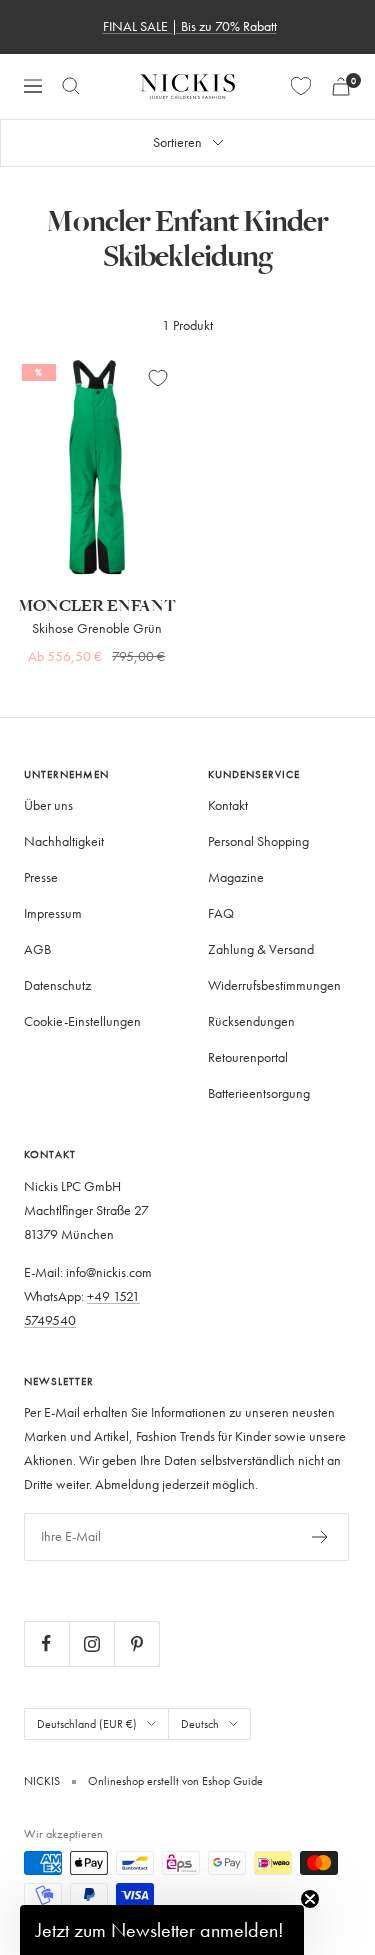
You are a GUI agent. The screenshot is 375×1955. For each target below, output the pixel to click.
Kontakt (228, 805)
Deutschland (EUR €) (87, 1723)
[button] (162, 1930)
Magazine (236, 877)
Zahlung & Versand (261, 949)
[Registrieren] (320, 1537)
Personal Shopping (258, 841)
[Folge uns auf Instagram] (91, 1643)
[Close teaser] (310, 1899)
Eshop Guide (231, 1780)
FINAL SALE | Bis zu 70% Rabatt (190, 26)
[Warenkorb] (341, 86)
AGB (37, 949)
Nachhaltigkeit (64, 841)
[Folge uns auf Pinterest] (136, 1643)
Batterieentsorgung (259, 1093)
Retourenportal (248, 1057)
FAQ (221, 913)
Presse (41, 877)
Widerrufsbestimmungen (274, 985)
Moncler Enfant (97, 606)
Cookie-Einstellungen (82, 1021)
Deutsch (200, 1723)
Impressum (53, 913)
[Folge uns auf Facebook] (46, 1643)
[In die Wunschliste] (158, 378)
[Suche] (71, 86)
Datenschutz (57, 985)
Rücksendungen (251, 1021)
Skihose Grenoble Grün (97, 628)
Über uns (48, 805)
